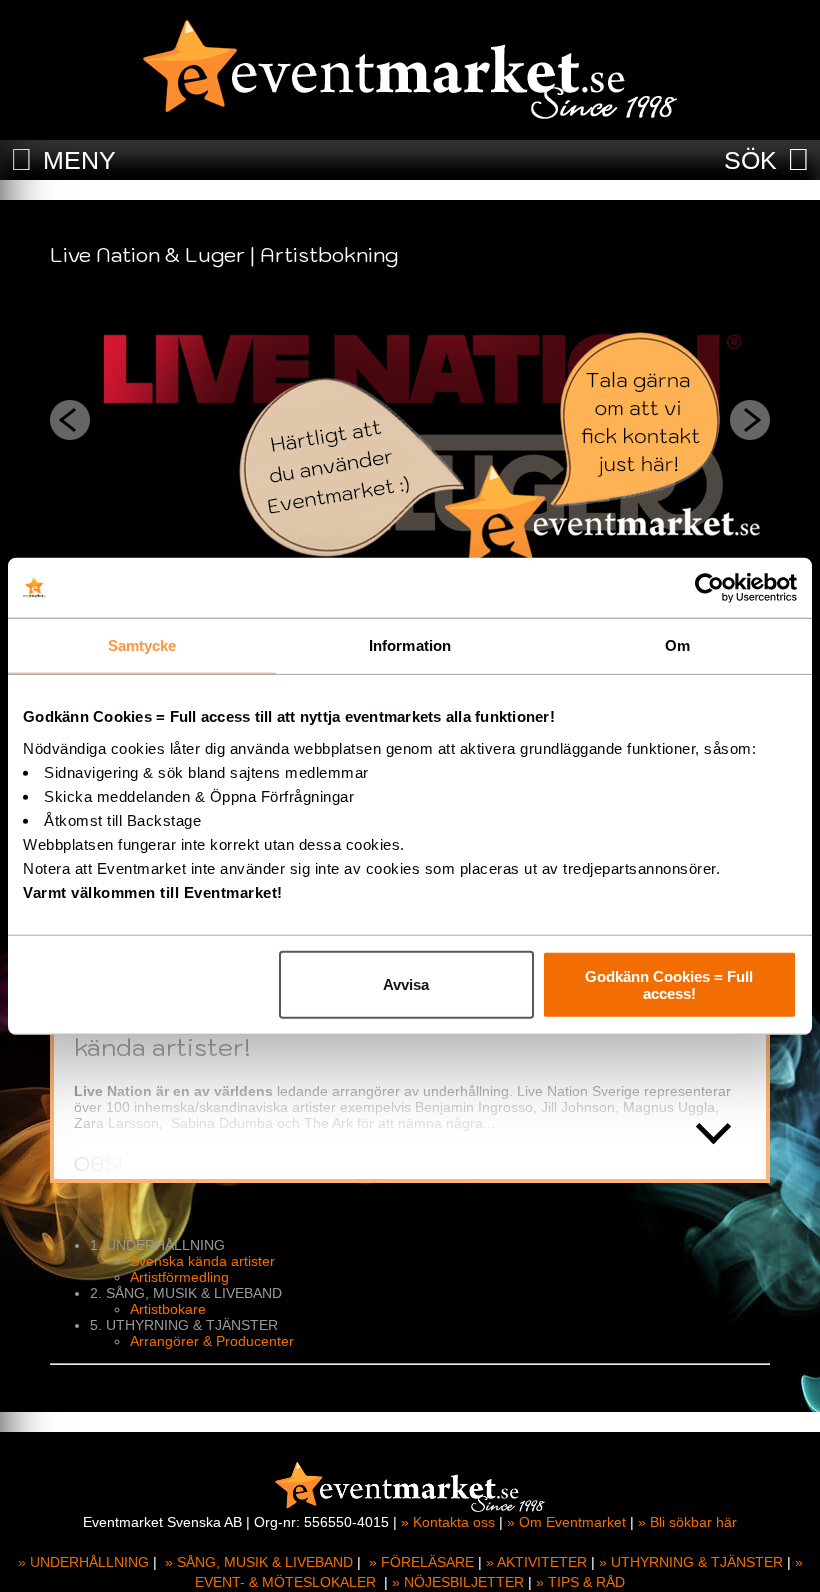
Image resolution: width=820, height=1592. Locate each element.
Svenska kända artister (202, 1261)
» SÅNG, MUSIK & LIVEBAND (259, 1562)
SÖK (750, 160)
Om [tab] (677, 645)
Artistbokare (168, 1309)
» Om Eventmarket (566, 1522)
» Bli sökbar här (687, 1522)
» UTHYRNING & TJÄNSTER (691, 1562)
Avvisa (406, 984)
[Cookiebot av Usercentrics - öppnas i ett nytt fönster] (709, 588)
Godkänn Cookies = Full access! (669, 984)
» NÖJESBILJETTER (458, 1582)
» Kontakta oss (448, 1522)
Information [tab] (410, 645)
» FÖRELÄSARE (421, 1562)
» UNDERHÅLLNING (83, 1562)
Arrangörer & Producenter (212, 1341)
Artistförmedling (179, 1277)
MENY (79, 160)
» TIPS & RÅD (580, 1582)
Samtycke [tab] (142, 645)
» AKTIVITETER (536, 1562)
